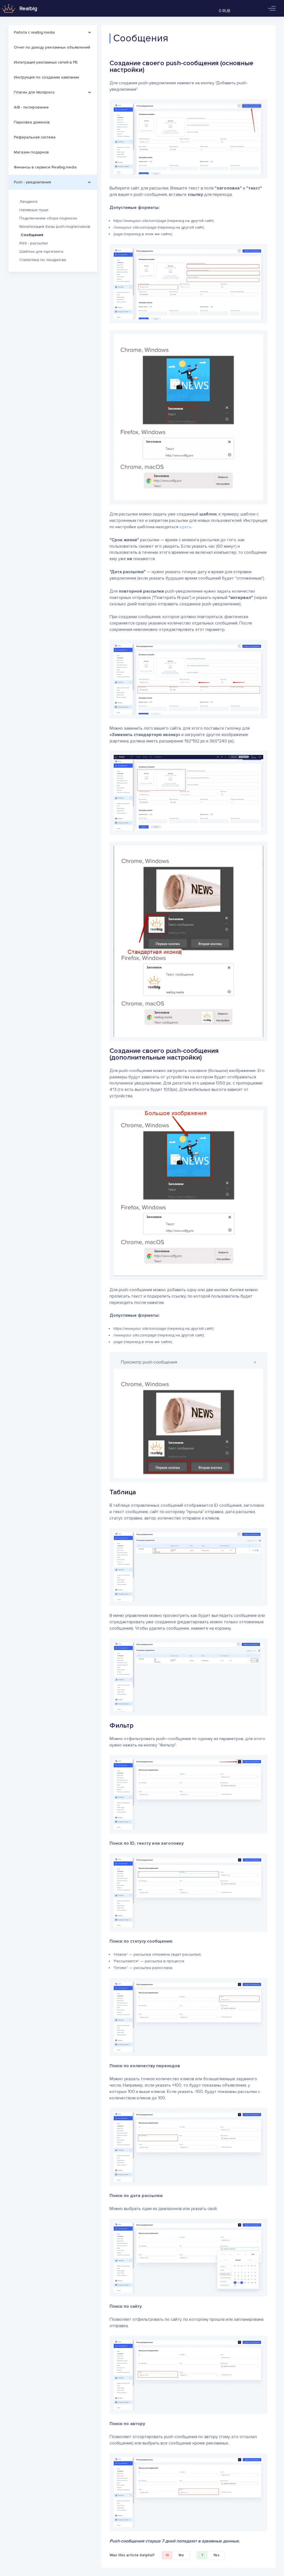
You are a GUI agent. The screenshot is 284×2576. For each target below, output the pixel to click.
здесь (185, 527)
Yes (210, 2555)
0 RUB (225, 11)
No (175, 2555)
